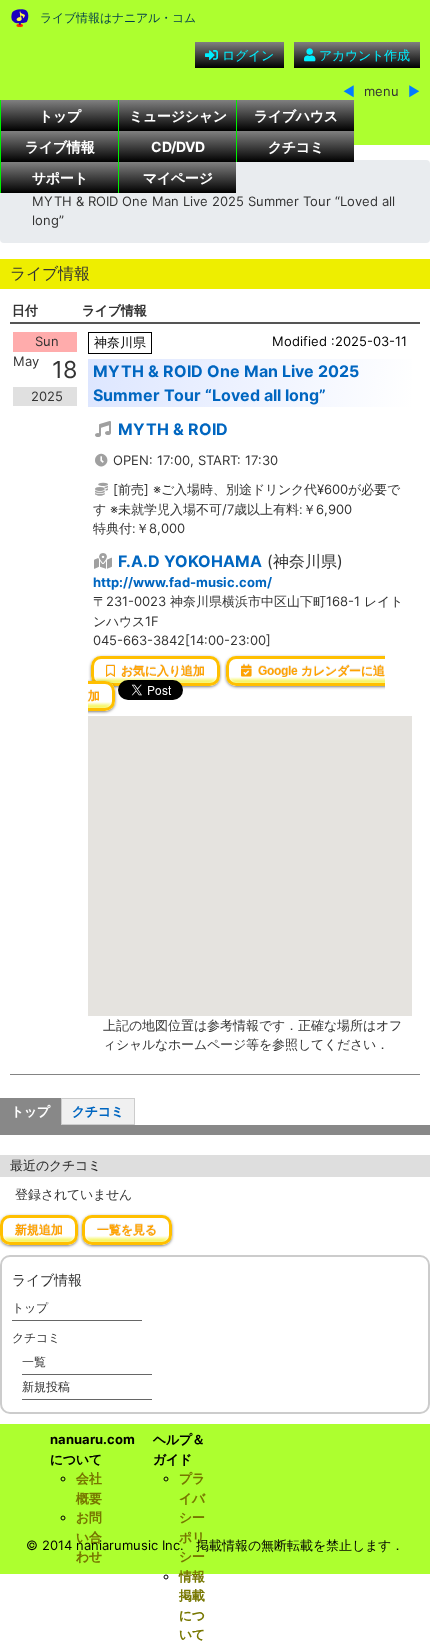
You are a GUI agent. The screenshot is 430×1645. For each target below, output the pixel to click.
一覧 (34, 1361)
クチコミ (296, 146)
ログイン (246, 55)
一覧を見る (127, 1230)
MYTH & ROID (173, 429)
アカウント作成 (362, 55)
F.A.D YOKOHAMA (190, 561)
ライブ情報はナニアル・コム (118, 17)
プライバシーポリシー (192, 1517)
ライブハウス (296, 115)
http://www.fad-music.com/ (182, 582)
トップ (60, 115)
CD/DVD (178, 146)
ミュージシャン (178, 115)
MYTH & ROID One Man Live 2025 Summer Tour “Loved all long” (226, 383)
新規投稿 (46, 1386)
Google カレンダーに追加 (236, 684)
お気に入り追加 (160, 671)
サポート (60, 177)
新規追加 (39, 1230)
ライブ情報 (60, 146)
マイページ (178, 177)
